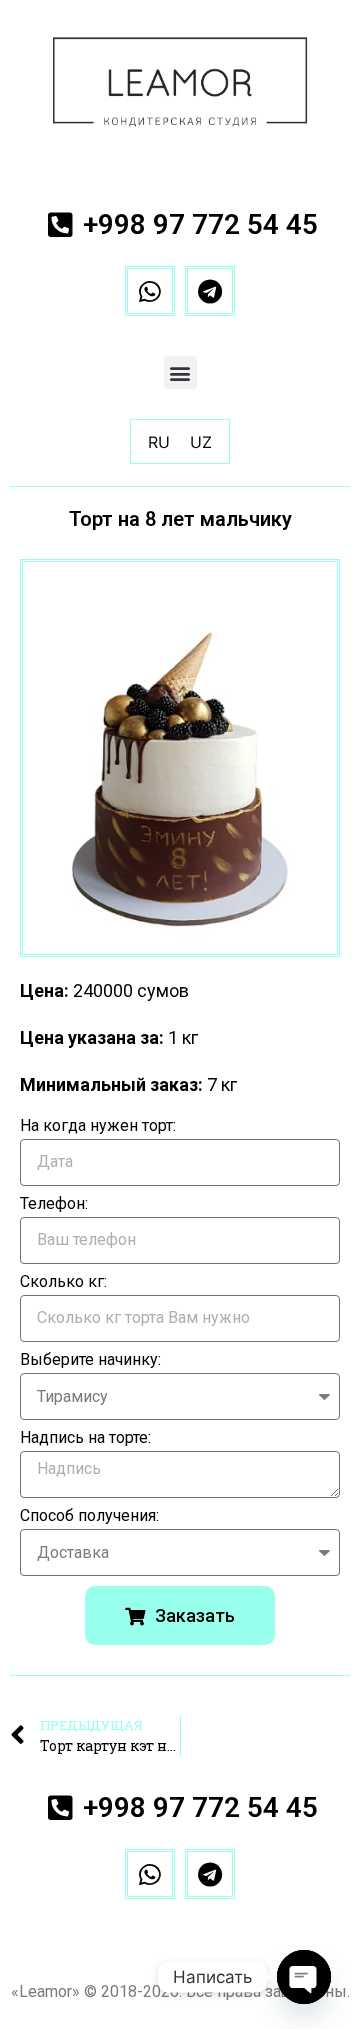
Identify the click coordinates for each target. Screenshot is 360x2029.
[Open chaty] (304, 1977)
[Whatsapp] (150, 291)
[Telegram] (210, 291)
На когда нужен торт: (98, 1126)
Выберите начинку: (90, 1360)
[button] (180, 372)
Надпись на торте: (85, 1438)
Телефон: (54, 1204)
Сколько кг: (63, 1282)
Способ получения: (89, 1516)
